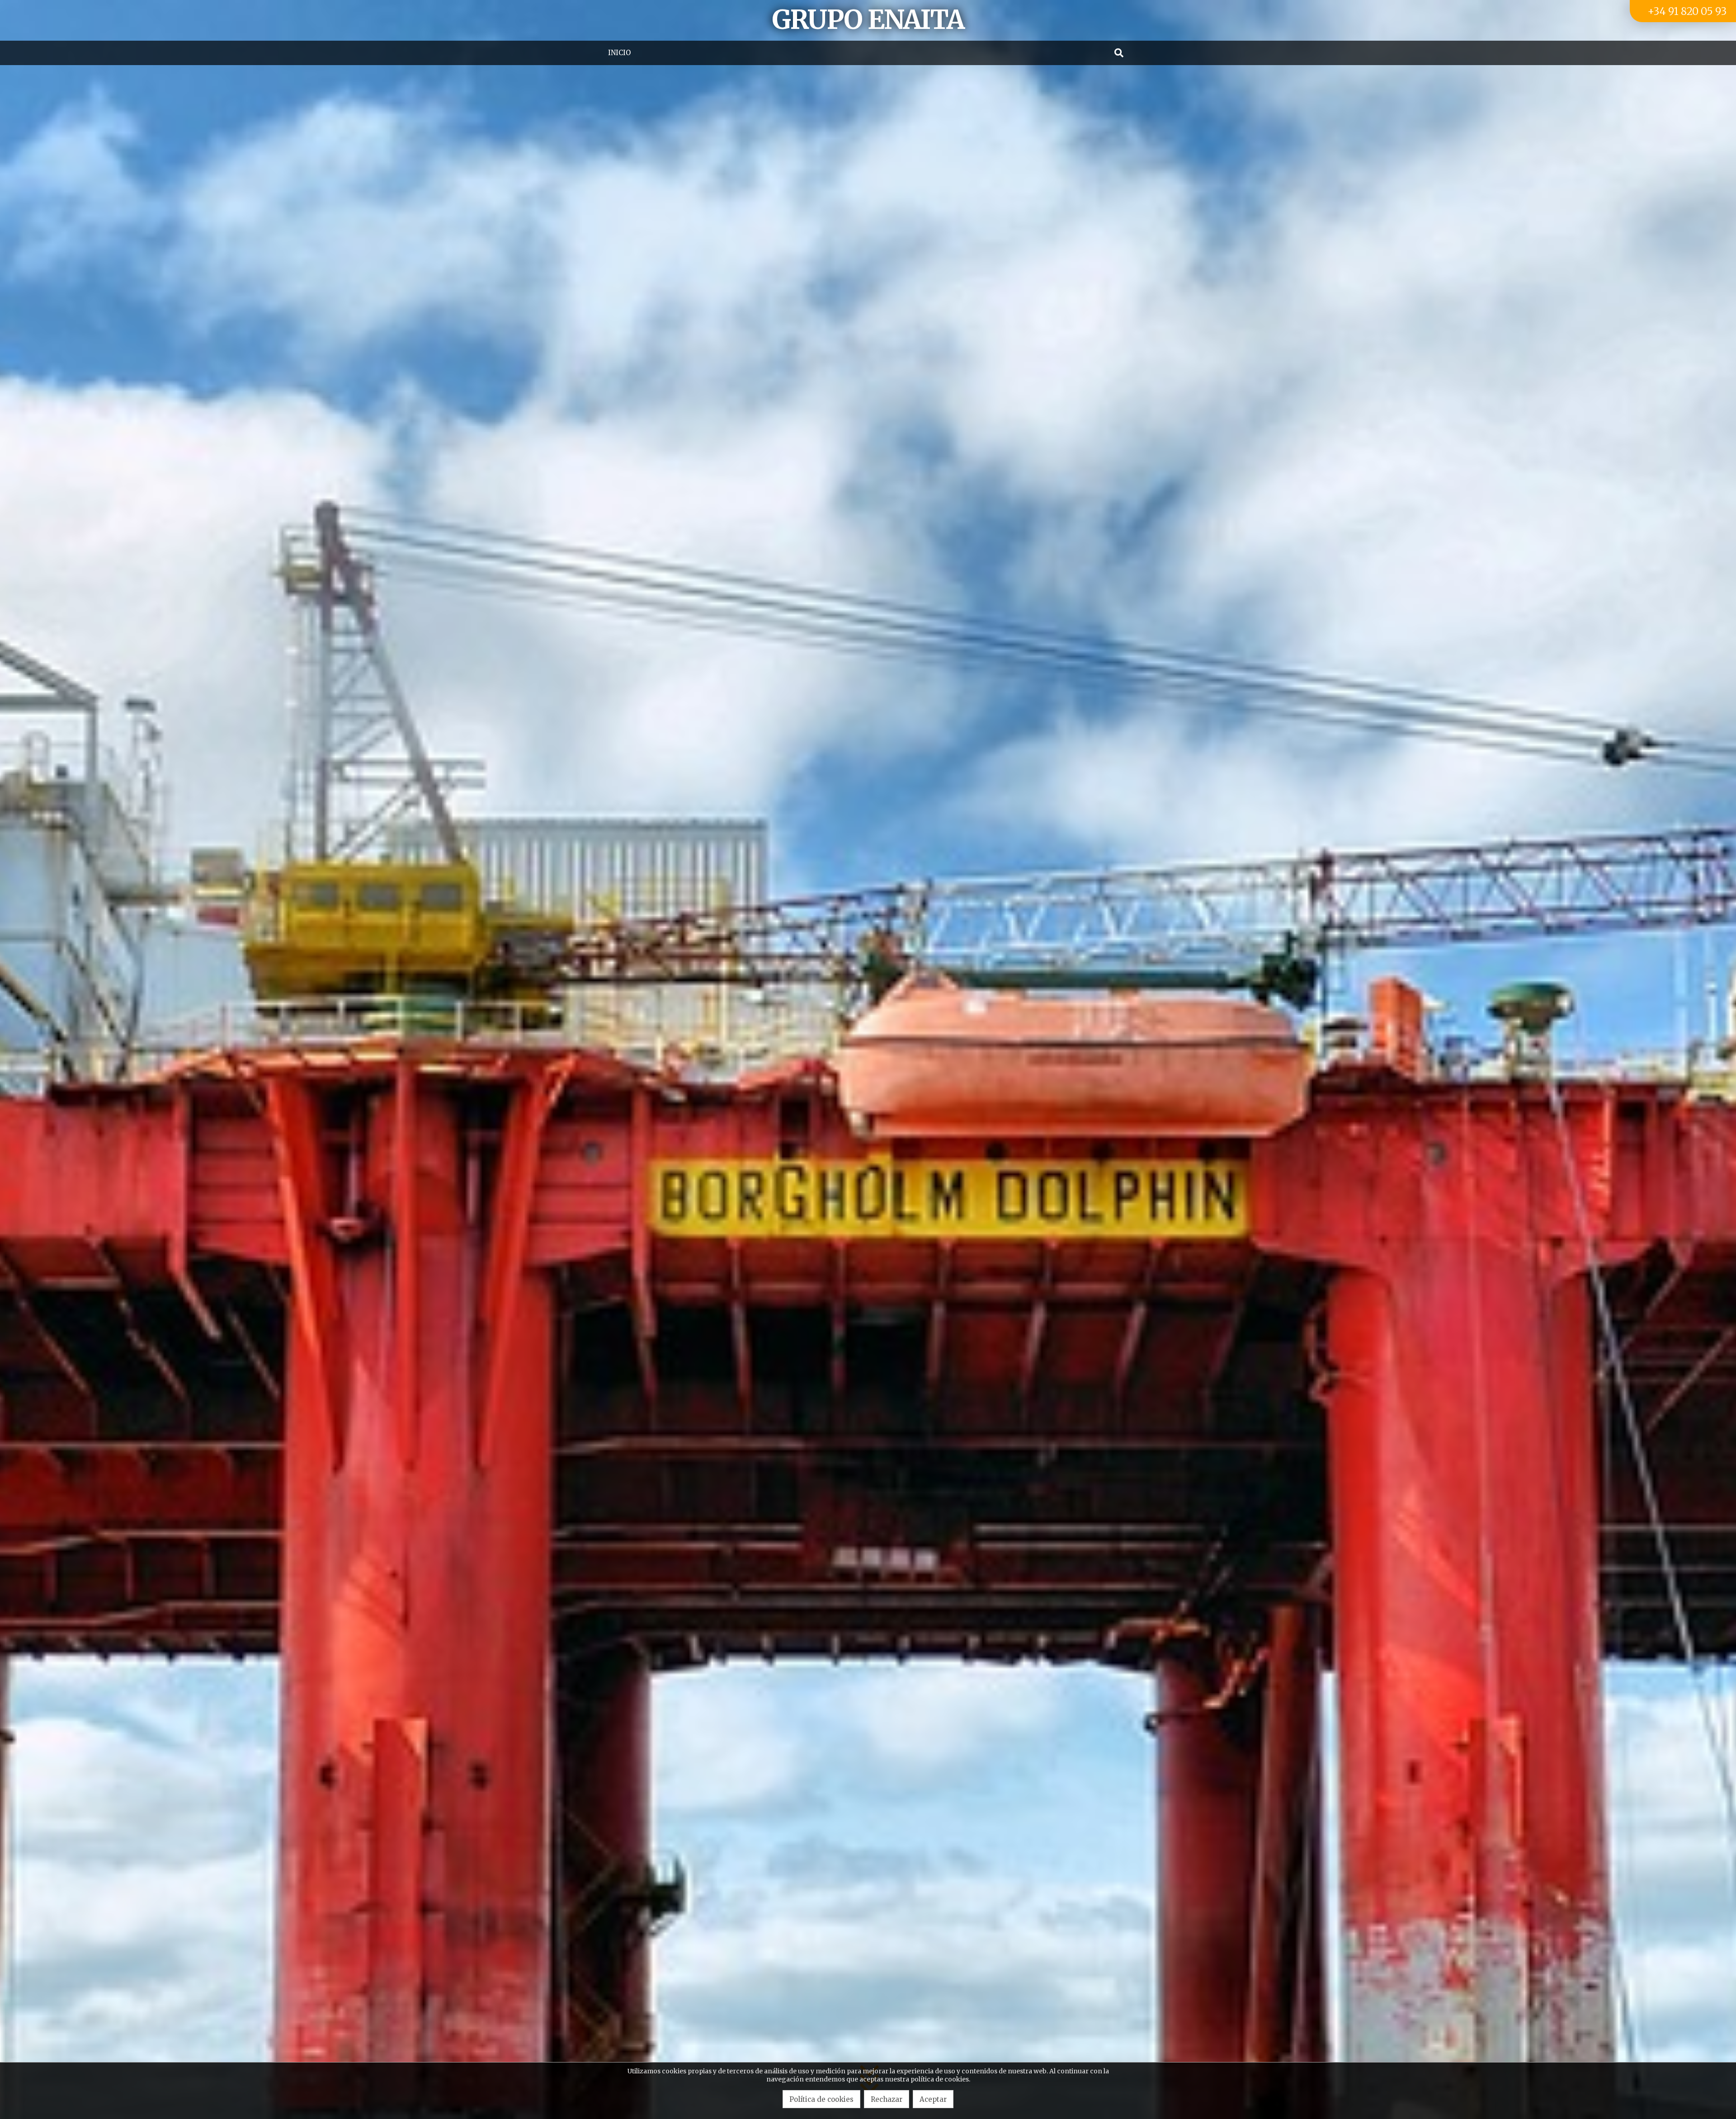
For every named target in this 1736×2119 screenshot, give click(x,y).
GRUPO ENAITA (868, 20)
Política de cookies (821, 2099)
